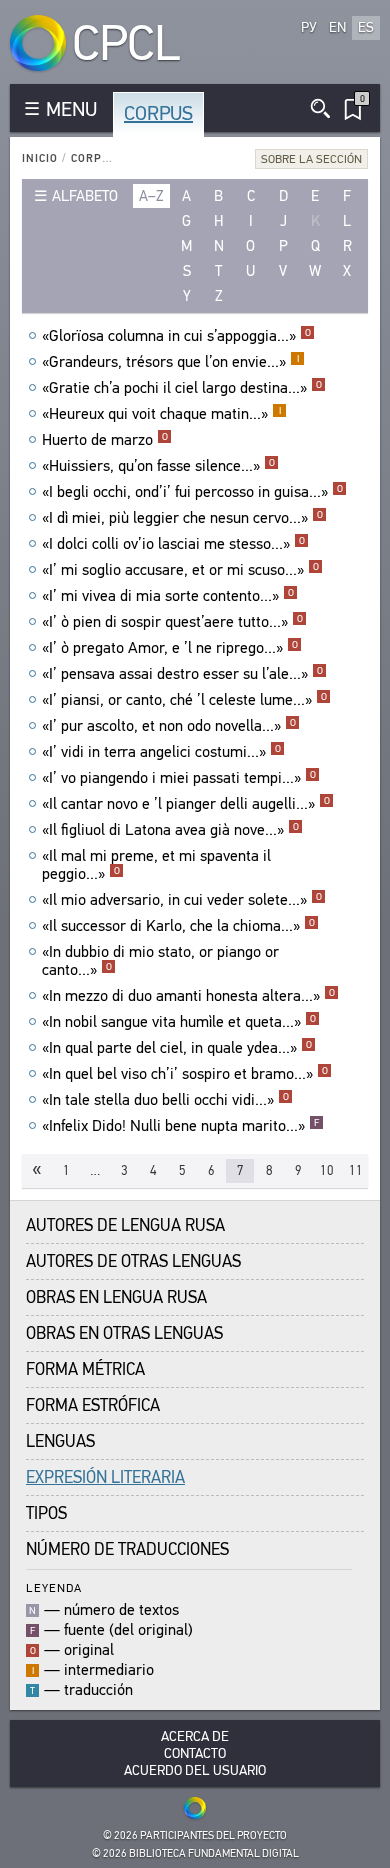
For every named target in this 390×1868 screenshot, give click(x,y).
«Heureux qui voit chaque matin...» (161, 414)
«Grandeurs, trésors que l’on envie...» (170, 362)
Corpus (158, 113)
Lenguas (60, 1441)
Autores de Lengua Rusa (125, 1225)
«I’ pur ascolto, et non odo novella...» (169, 726)
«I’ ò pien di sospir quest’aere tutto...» (172, 622)
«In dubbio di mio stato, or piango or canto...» (160, 961)
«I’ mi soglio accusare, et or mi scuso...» (180, 570)
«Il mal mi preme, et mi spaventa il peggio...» (156, 865)
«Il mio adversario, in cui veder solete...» (182, 900)
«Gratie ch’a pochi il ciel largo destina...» (182, 388)
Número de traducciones (127, 1549)
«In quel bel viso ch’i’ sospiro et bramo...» (185, 1074)
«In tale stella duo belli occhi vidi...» (165, 1100)
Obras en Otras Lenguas (124, 1333)
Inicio (40, 158)
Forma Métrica (85, 1369)
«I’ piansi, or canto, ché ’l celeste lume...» (184, 700)
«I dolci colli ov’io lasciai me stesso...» (173, 544)
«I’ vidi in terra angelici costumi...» (161, 752)
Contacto (195, 1753)
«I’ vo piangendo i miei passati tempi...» (179, 778)
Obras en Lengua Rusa (116, 1297)
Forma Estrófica (93, 1405)
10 (327, 1170)
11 (356, 1170)
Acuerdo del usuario (195, 1770)
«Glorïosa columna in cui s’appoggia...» (176, 336)
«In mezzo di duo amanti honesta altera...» (188, 996)
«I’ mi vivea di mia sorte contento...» (168, 596)
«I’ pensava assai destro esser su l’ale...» (182, 674)
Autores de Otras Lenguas (133, 1261)
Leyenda (54, 1587)
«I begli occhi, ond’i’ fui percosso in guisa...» (192, 492)
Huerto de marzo (105, 440)
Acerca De (195, 1736)
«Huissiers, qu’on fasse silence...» (158, 466)
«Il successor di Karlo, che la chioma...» (178, 926)
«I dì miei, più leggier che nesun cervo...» (182, 518)
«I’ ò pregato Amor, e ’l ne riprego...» (170, 648)
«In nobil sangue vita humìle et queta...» (179, 1022)
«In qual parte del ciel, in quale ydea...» (177, 1048)
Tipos (46, 1513)
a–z (151, 196)
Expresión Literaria (105, 1477)
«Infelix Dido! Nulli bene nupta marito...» (180, 1126)
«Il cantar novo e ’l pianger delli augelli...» (186, 804)
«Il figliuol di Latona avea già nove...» (170, 830)
